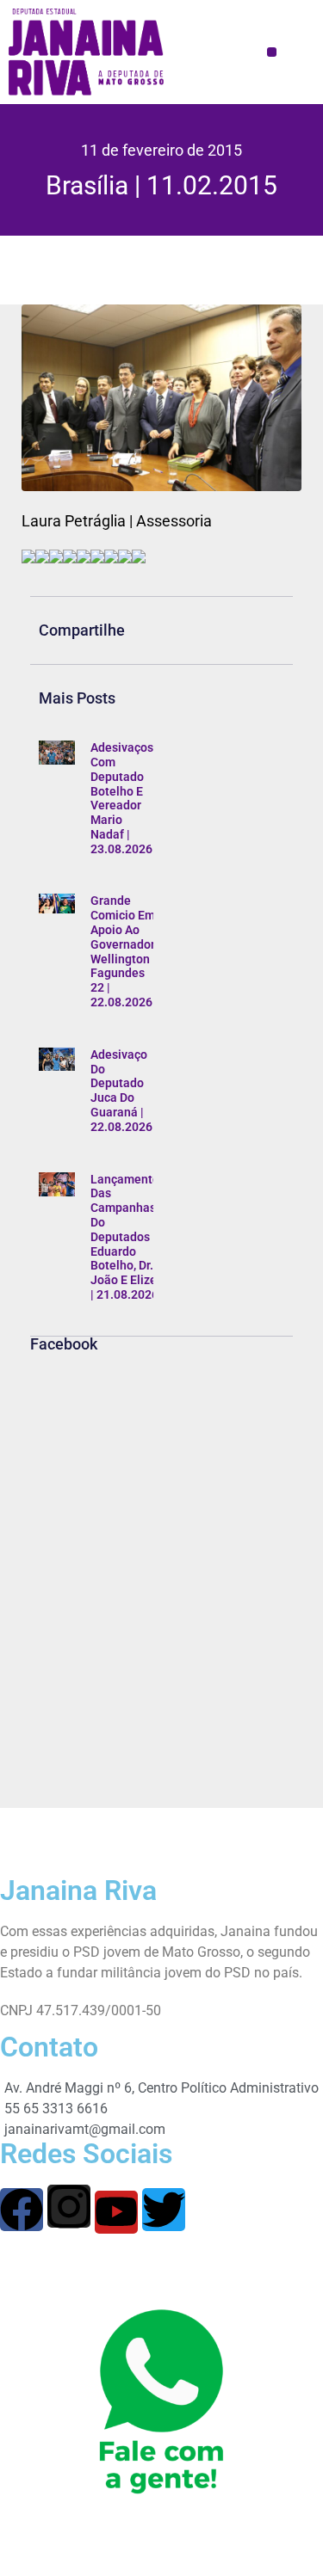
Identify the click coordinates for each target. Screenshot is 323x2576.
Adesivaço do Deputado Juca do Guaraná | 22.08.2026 (121, 1091)
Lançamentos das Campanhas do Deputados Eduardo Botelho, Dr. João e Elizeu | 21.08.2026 (128, 1237)
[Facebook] (22, 2210)
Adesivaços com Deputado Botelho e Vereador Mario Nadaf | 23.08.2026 (122, 798)
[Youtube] (116, 2212)
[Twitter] (164, 2210)
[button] (272, 52)
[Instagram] (69, 2206)
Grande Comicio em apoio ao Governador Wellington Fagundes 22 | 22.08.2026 (123, 951)
